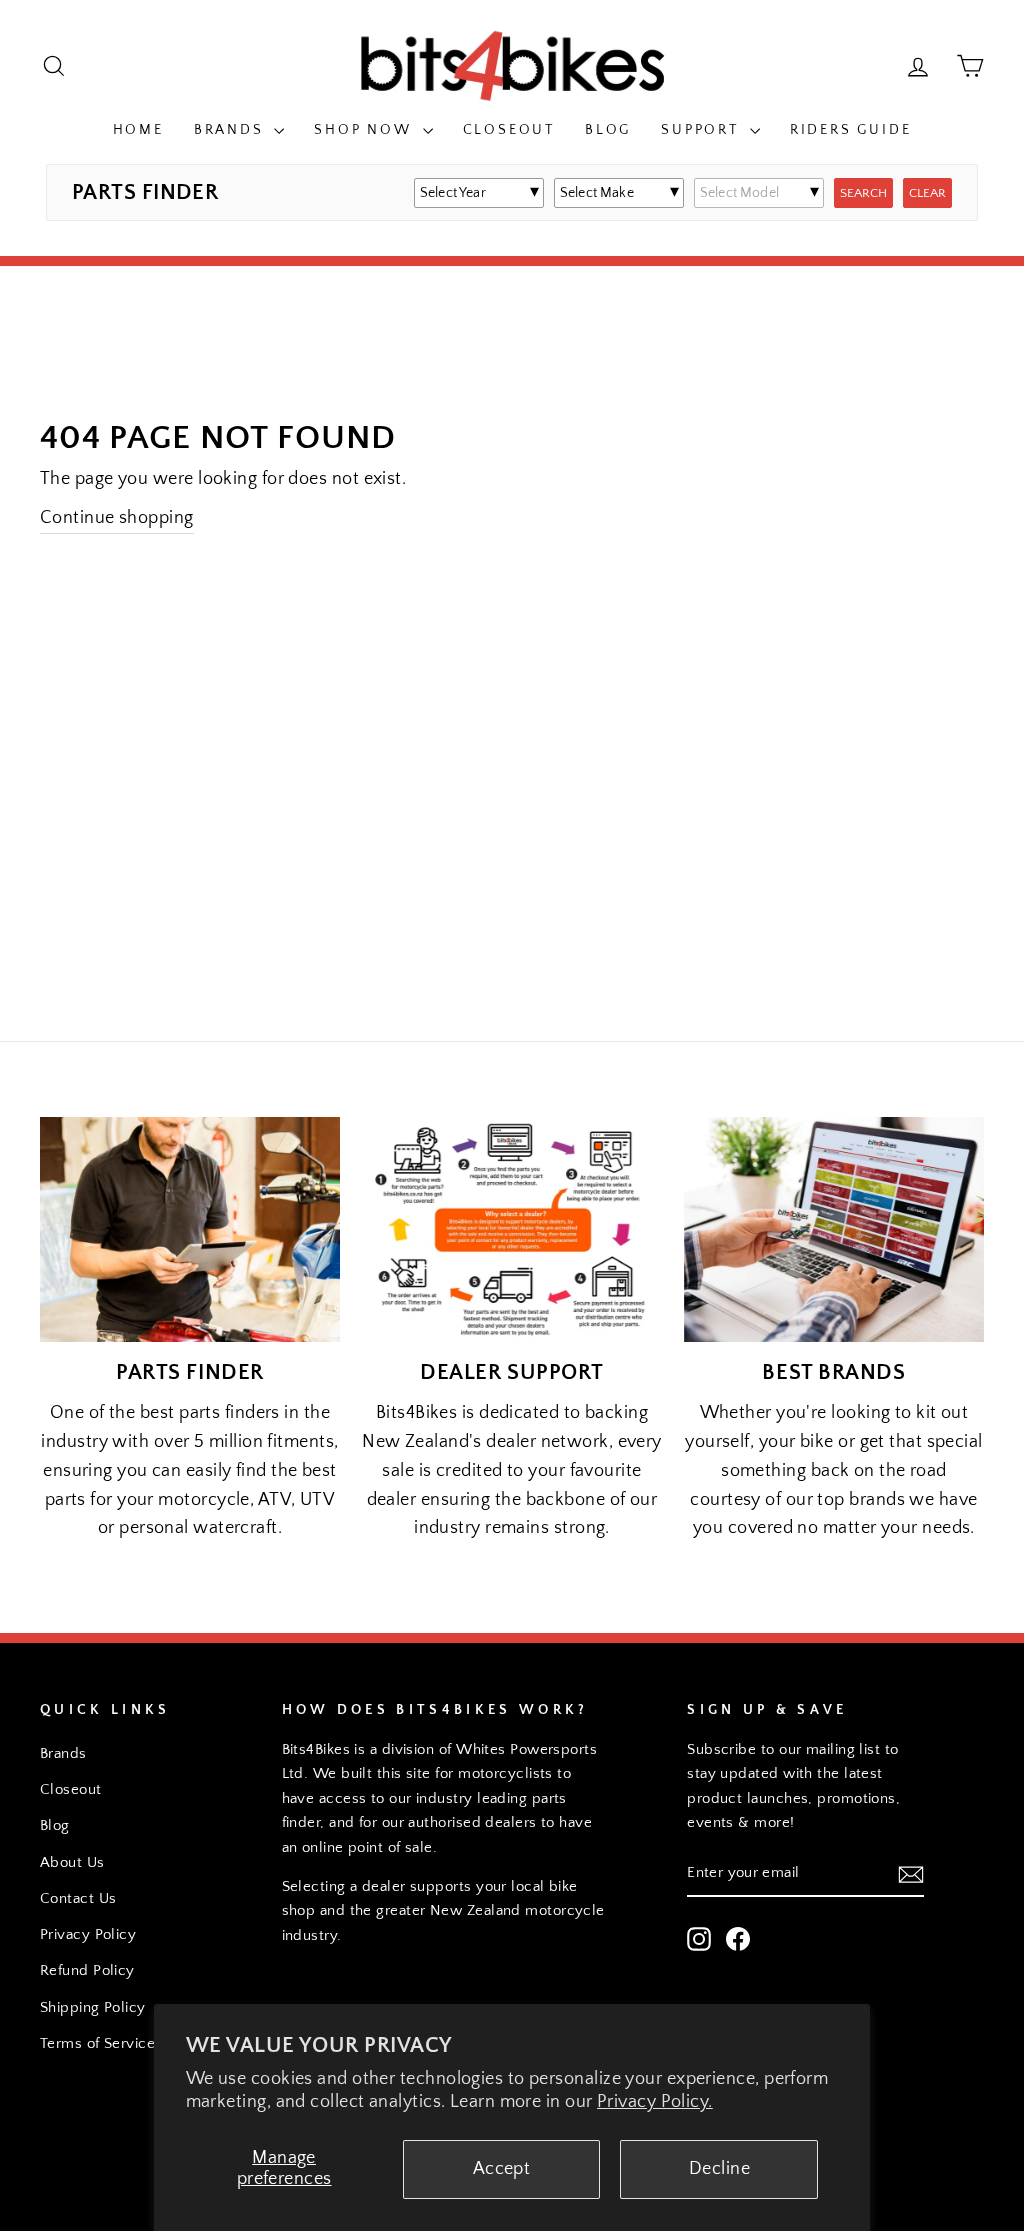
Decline (719, 2169)
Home (138, 130)
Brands (232, 130)
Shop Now (365, 130)
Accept (502, 2169)
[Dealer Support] (512, 1229)
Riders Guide (851, 130)
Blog (608, 130)
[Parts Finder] (190, 1229)
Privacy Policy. (655, 2102)
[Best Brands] (834, 1229)
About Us (72, 1862)
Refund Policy (87, 1970)
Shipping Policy (93, 2007)
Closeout (509, 130)
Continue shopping (117, 518)
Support (702, 130)
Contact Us (78, 1898)
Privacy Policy (88, 1934)
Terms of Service (97, 2043)
